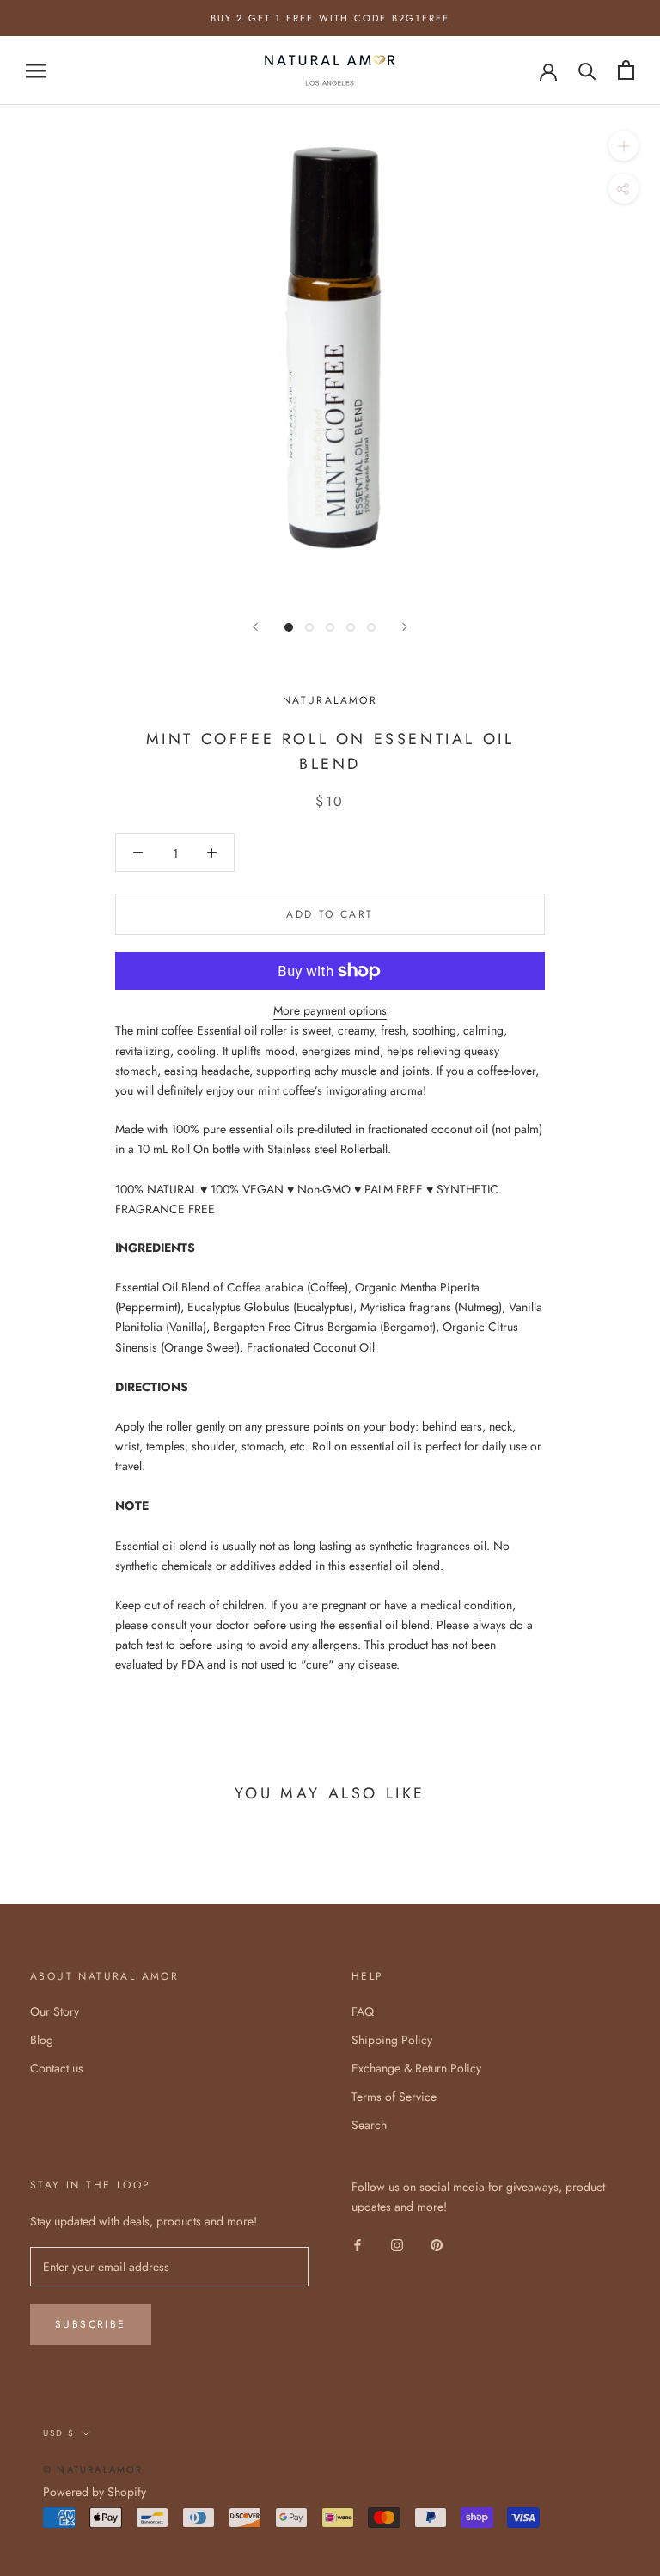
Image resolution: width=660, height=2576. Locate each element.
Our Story (55, 2011)
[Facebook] (357, 2244)
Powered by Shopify (95, 2492)
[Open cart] (626, 70)
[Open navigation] (36, 70)
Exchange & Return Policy (416, 2068)
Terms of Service (394, 2097)
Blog (42, 2040)
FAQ (363, 2011)
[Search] (587, 70)
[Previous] (255, 627)
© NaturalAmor (93, 2469)
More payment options (330, 1010)
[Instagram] (397, 2244)
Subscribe (91, 2324)
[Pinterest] (437, 2244)
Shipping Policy (392, 2040)
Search (369, 2125)
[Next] (405, 627)
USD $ (59, 2433)
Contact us (57, 2068)
